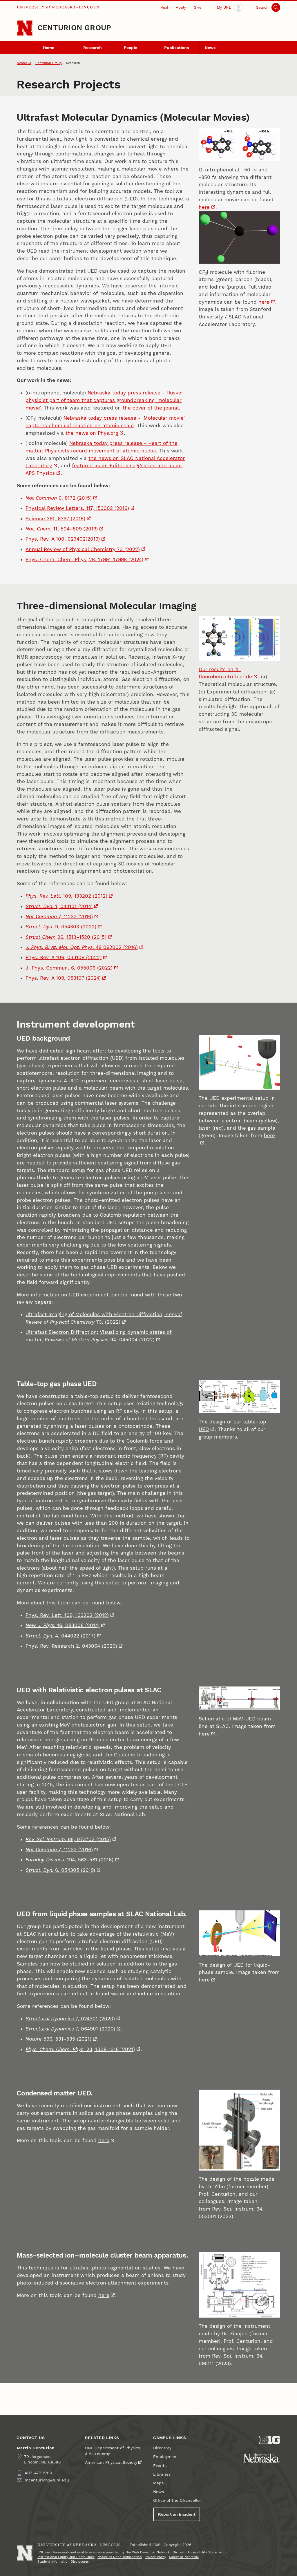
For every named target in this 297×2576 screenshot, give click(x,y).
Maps (158, 2483)
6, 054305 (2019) (60, 1870)
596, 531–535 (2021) (58, 2039)
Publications (176, 48)
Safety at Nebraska (184, 2557)
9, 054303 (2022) (61, 927)
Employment (166, 2457)
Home (49, 48)
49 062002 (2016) (82, 947)
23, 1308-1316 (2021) (80, 2049)
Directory (162, 2448)
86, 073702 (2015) (68, 1839)
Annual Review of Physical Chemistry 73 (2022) (83, 549)
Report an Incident (177, 2514)
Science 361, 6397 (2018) (55, 519)
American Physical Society (111, 2462)
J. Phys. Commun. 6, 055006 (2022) (69, 968)
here (204, 207)
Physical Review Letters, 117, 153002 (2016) (77, 508)
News (210, 48)
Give (198, 7)
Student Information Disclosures (63, 2562)
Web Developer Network (151, 2552)
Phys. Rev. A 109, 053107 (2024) (63, 978)
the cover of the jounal (151, 408)
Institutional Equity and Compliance (66, 2557)
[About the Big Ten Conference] (270, 2440)
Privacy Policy (155, 2557)
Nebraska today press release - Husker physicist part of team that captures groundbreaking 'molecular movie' (104, 400)
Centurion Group (74, 28)
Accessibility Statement (206, 2552)
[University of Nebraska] (262, 2458)
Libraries (162, 2474)
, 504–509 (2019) (62, 529)
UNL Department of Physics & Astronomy (113, 2451)
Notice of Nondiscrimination (120, 2557)
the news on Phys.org (92, 433)
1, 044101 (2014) (59, 906)
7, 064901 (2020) (70, 2029)
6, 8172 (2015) (59, 498)
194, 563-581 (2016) (69, 1860)
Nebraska (24, 63)
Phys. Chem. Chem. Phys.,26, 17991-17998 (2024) (84, 559)
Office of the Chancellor (177, 2500)
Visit (164, 7)
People (131, 48)
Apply (181, 7)
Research (93, 48)
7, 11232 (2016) (59, 916)
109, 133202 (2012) (66, 896)
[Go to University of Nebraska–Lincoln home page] (25, 28)
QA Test (179, 2552)
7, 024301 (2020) (70, 2019)
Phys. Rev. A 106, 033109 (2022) (64, 957)
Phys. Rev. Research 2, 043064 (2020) (71, 1646)
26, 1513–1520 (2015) (66, 937)
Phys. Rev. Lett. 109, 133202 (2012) (67, 1615)
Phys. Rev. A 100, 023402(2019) (63, 539)
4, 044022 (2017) (60, 1636)
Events (160, 2466)
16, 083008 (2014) (63, 1625)
